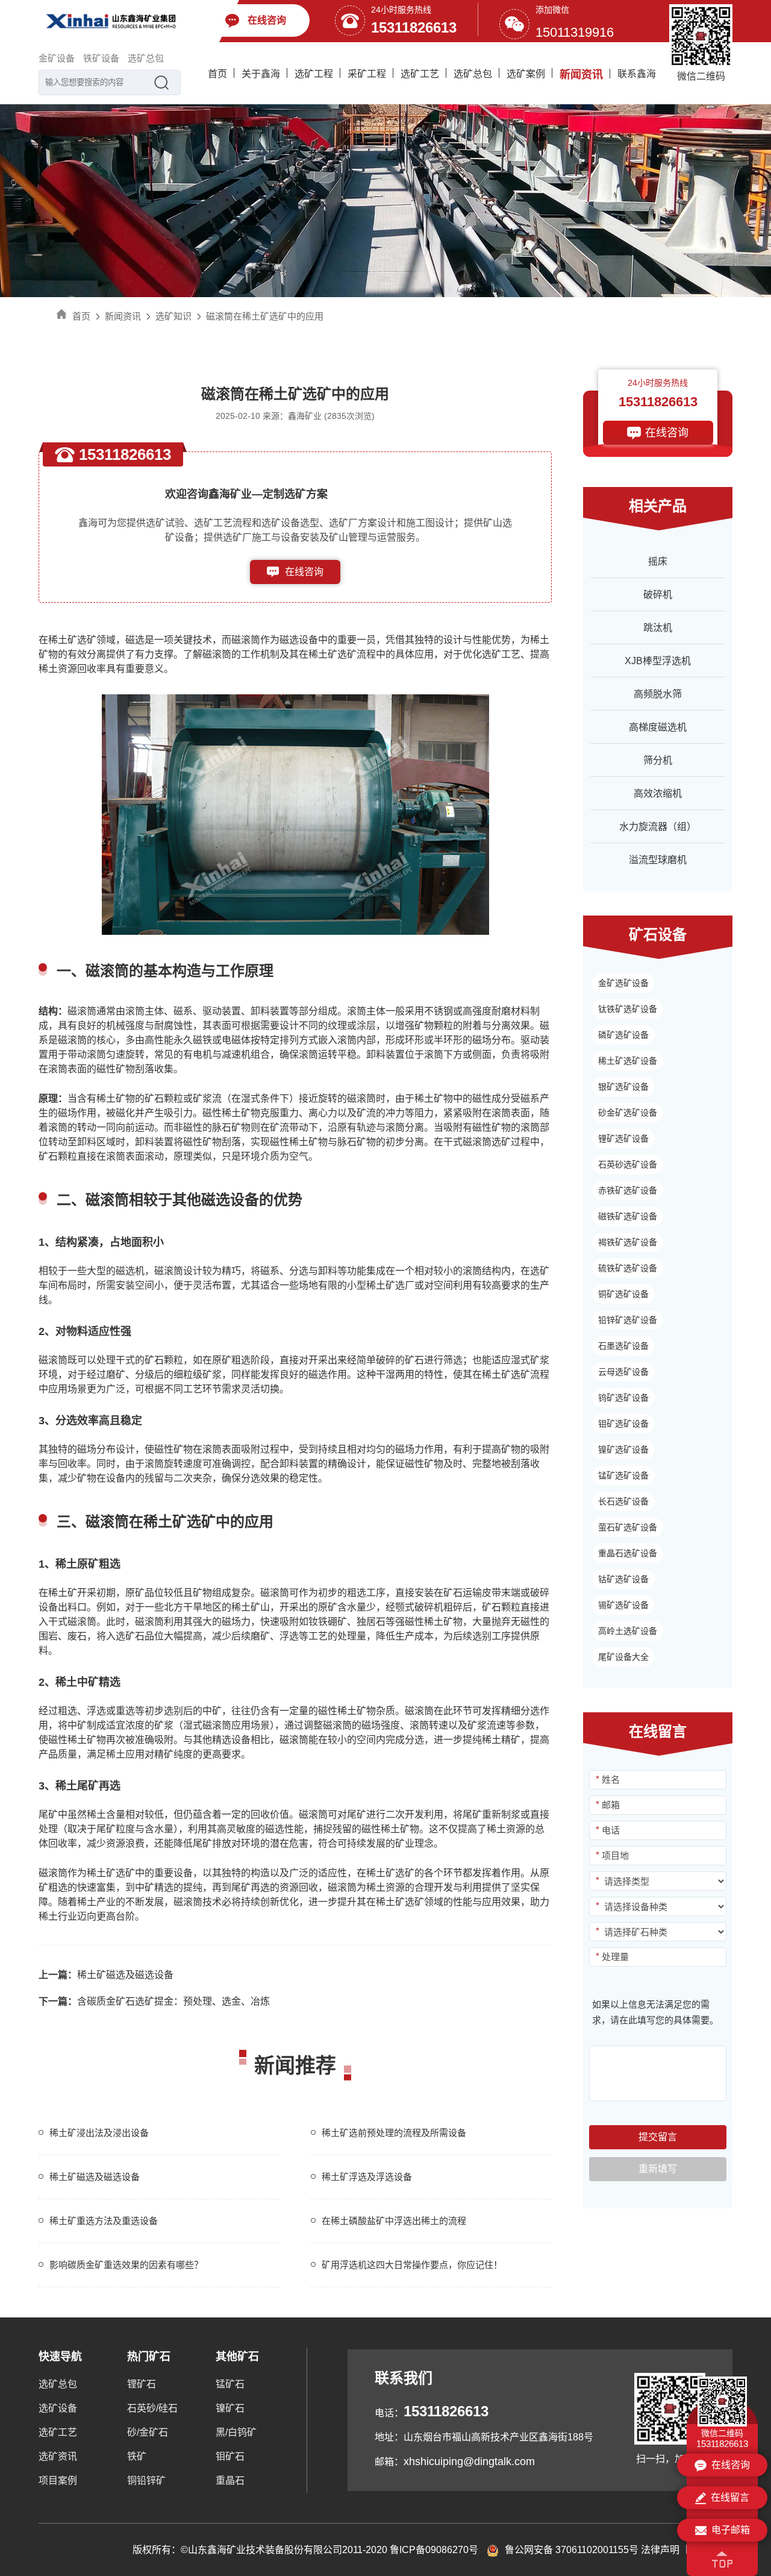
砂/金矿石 (148, 2432)
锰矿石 (230, 2384)
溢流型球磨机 (658, 860)
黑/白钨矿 (236, 2432)
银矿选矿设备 (623, 1087)
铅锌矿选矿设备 (628, 1320)
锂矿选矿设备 (623, 1139)
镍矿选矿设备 (623, 1450)
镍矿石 (230, 2408)
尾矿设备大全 (623, 1657)
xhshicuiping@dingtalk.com (469, 2461)
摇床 (658, 561)
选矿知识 (173, 316)
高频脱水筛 (658, 694)
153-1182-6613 (304, 596)
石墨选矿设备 (623, 1346)
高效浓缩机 (658, 793)
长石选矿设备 (623, 1501)
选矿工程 (314, 74)
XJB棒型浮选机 (658, 661)
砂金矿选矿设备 (628, 1113)
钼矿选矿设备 (623, 1424)
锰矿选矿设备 (623, 1475)
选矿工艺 (420, 74)
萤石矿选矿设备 (628, 1527)
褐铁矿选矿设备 (628, 1242)
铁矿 (137, 2456)
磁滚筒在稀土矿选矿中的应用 (265, 316)
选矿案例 (526, 74)
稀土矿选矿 (72, 640)
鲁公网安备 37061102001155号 (572, 2550)
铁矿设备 (101, 58)
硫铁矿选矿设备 (628, 1268)
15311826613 (414, 27)
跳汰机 (658, 628)
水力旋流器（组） (658, 827)
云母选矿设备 (623, 1372)
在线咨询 (304, 572)
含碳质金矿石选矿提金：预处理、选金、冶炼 (154, 2001)
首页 (217, 74)
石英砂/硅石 (152, 2408)
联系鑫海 (637, 74)
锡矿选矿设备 (623, 1605)
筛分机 (658, 760)
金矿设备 (57, 58)
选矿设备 (58, 2408)
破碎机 (658, 595)
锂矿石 (142, 2384)
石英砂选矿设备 (628, 1164)
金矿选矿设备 (623, 983)
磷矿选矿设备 (623, 1035)
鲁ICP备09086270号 (434, 2550)
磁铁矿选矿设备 (628, 1216)
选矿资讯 (58, 2456)
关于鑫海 (261, 74)
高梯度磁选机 (658, 727)
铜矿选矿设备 (623, 1294)
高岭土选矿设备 (628, 1631)
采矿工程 (367, 74)
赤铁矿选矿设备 (628, 1190)
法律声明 (660, 2550)
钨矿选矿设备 (623, 1398)
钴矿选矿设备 (623, 1579)
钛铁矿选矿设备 (628, 1009)
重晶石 (230, 2480)
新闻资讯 (581, 75)
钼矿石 (230, 2456)
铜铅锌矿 (146, 2480)
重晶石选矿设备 (628, 1553)
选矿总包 (146, 58)
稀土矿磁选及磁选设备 (106, 1975)
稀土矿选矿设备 (628, 1061)
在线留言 (730, 2497)
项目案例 (58, 2480)
